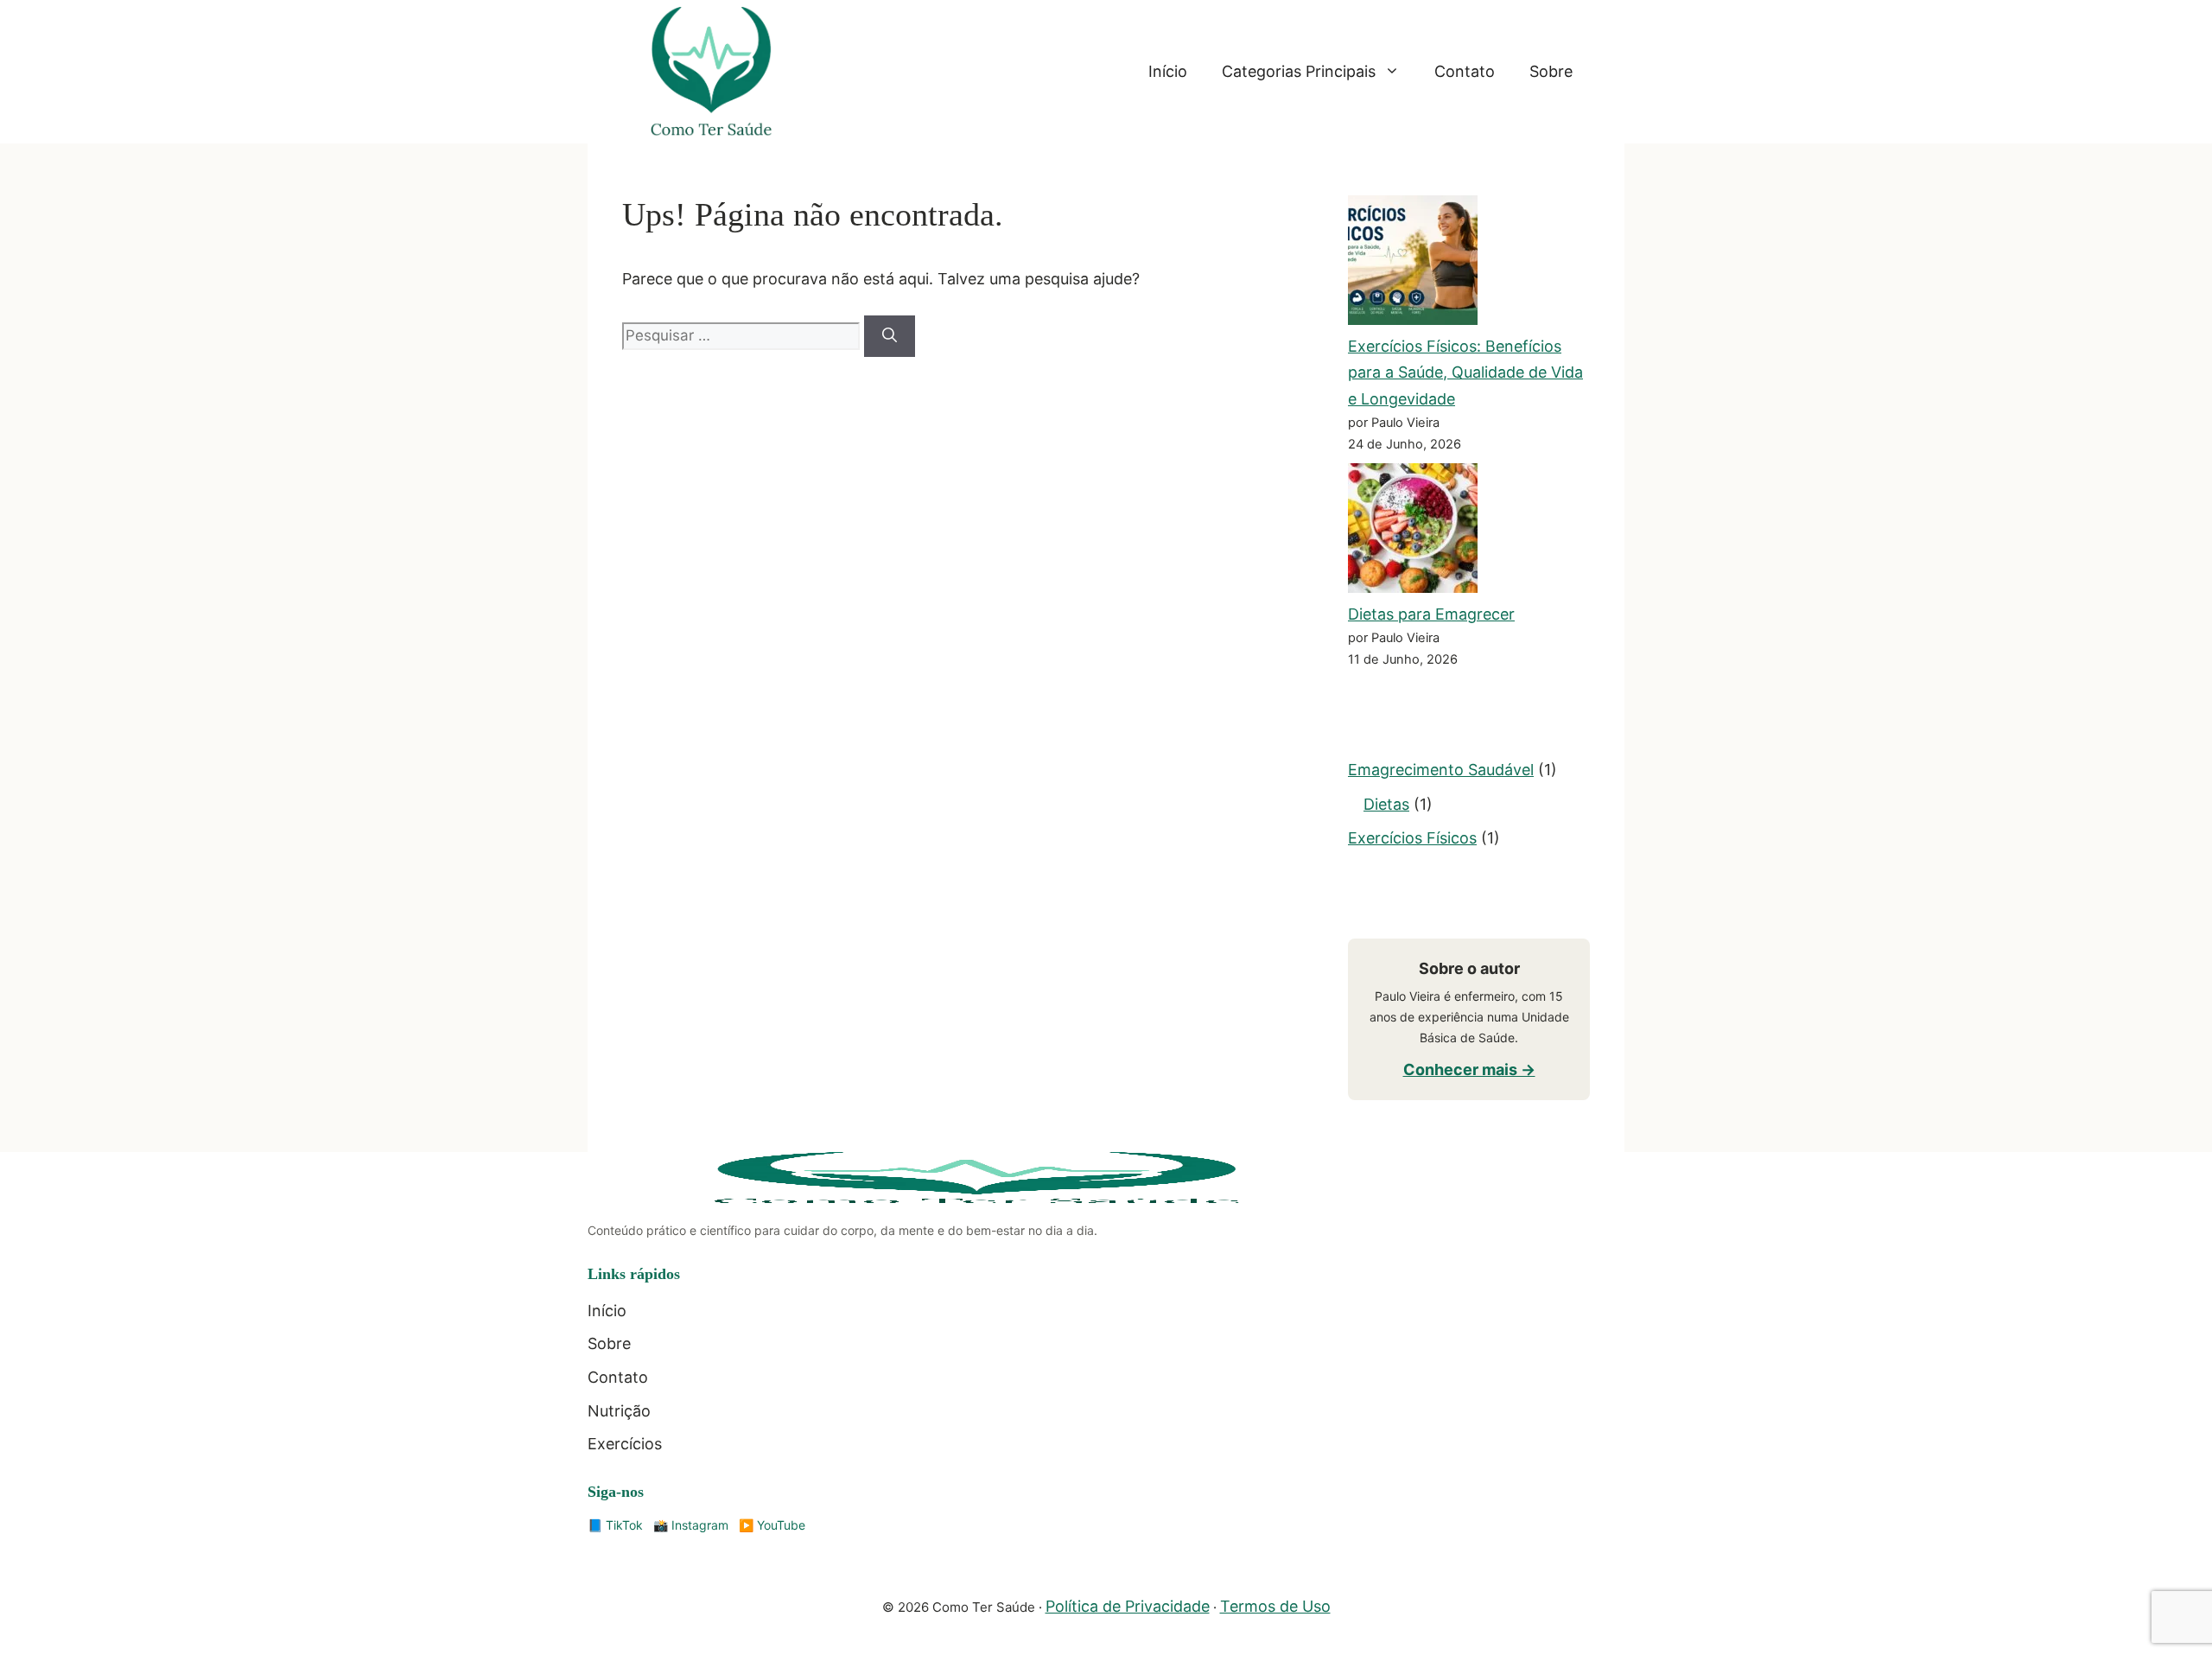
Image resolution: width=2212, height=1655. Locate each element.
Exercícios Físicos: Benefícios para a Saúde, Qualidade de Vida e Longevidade (1465, 372)
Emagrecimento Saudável (1441, 770)
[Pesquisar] (890, 336)
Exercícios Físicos (1412, 838)
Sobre (1551, 71)
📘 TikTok (615, 1525)
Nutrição (619, 1411)
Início (1168, 71)
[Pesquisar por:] (743, 335)
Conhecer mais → (1469, 1069)
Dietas (1386, 804)
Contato (1465, 71)
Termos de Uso (1275, 1606)
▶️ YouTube (772, 1525)
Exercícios (625, 1444)
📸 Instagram (691, 1525)
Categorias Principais (1299, 71)
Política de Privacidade (1128, 1606)
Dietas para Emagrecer (1431, 614)
